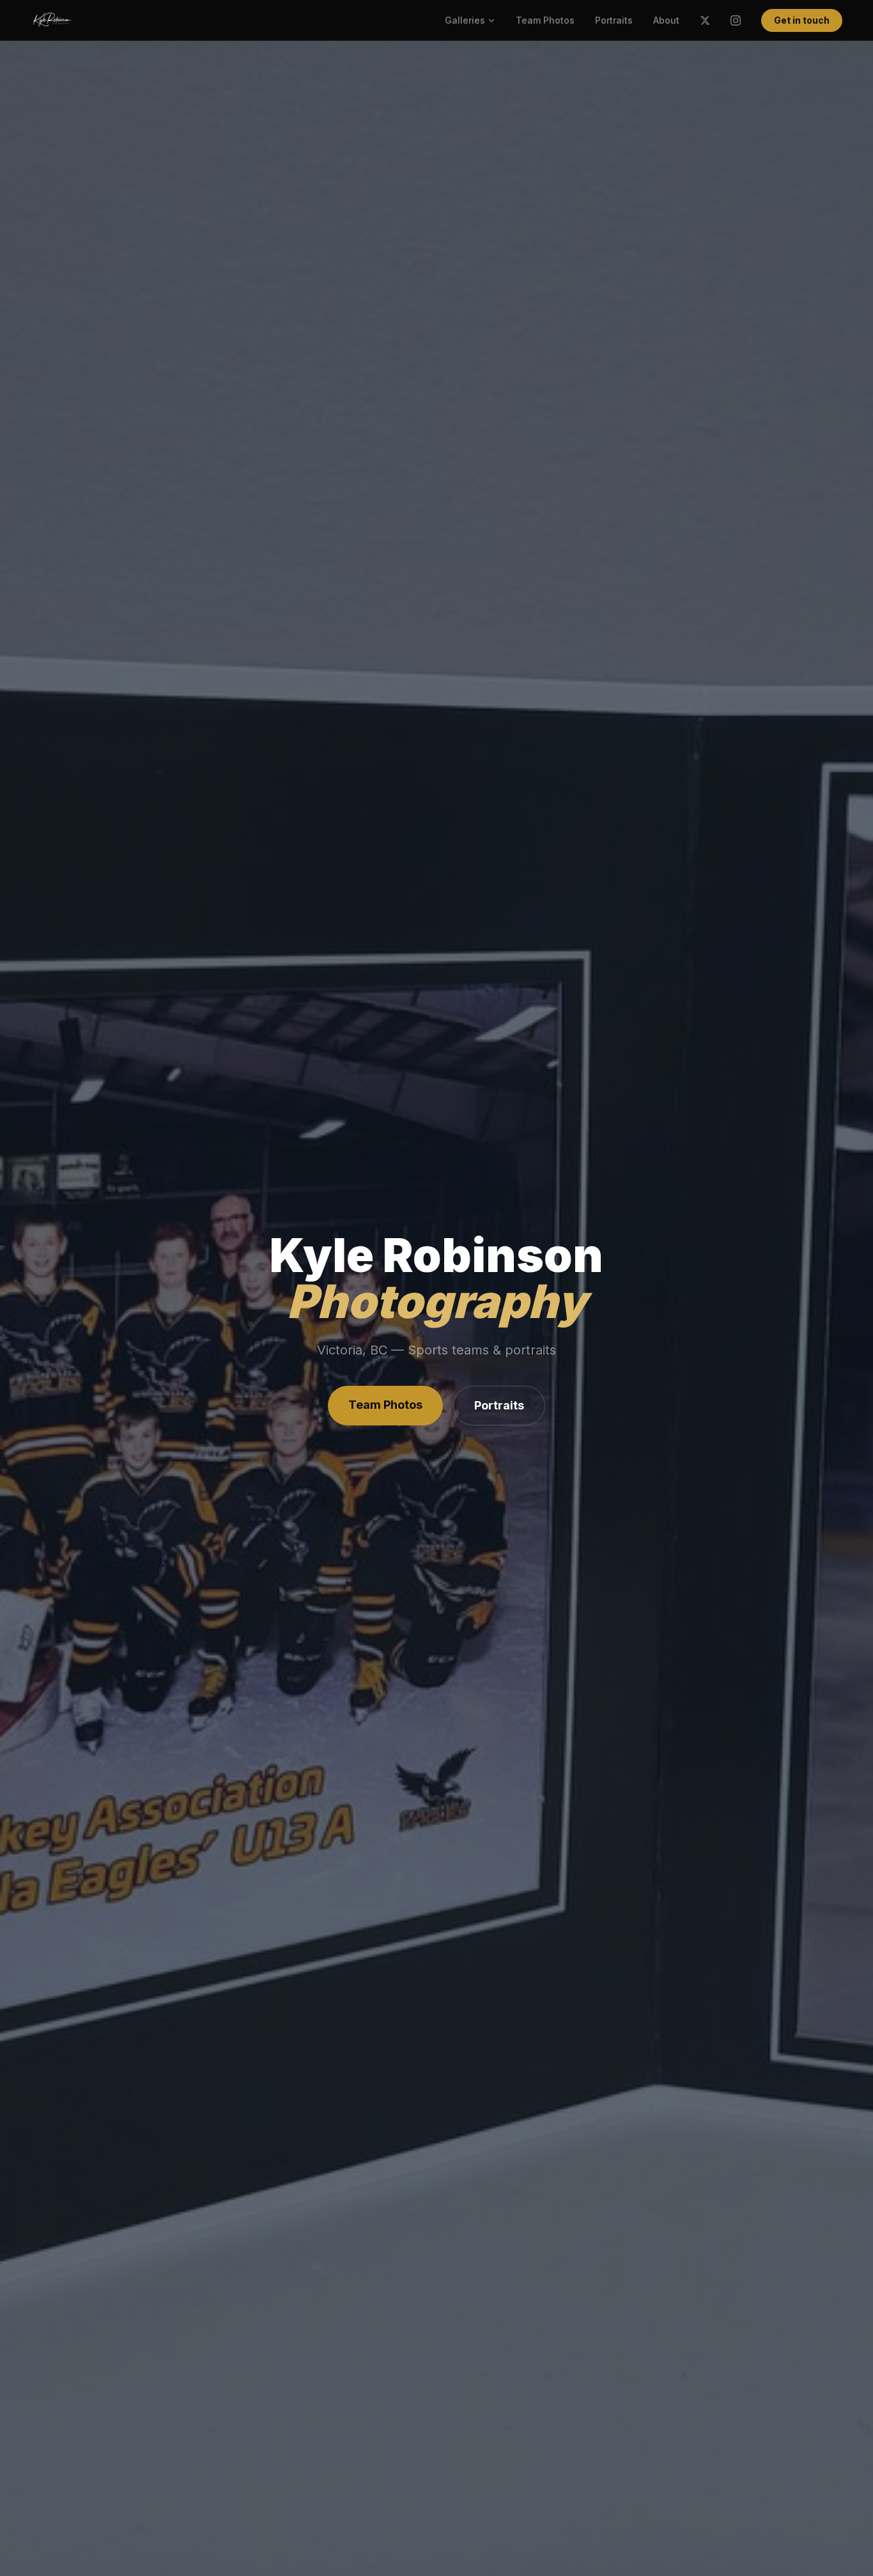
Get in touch (802, 20)
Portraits (614, 20)
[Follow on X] (705, 20)
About (666, 20)
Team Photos (545, 20)
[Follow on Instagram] (736, 20)
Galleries (465, 20)
